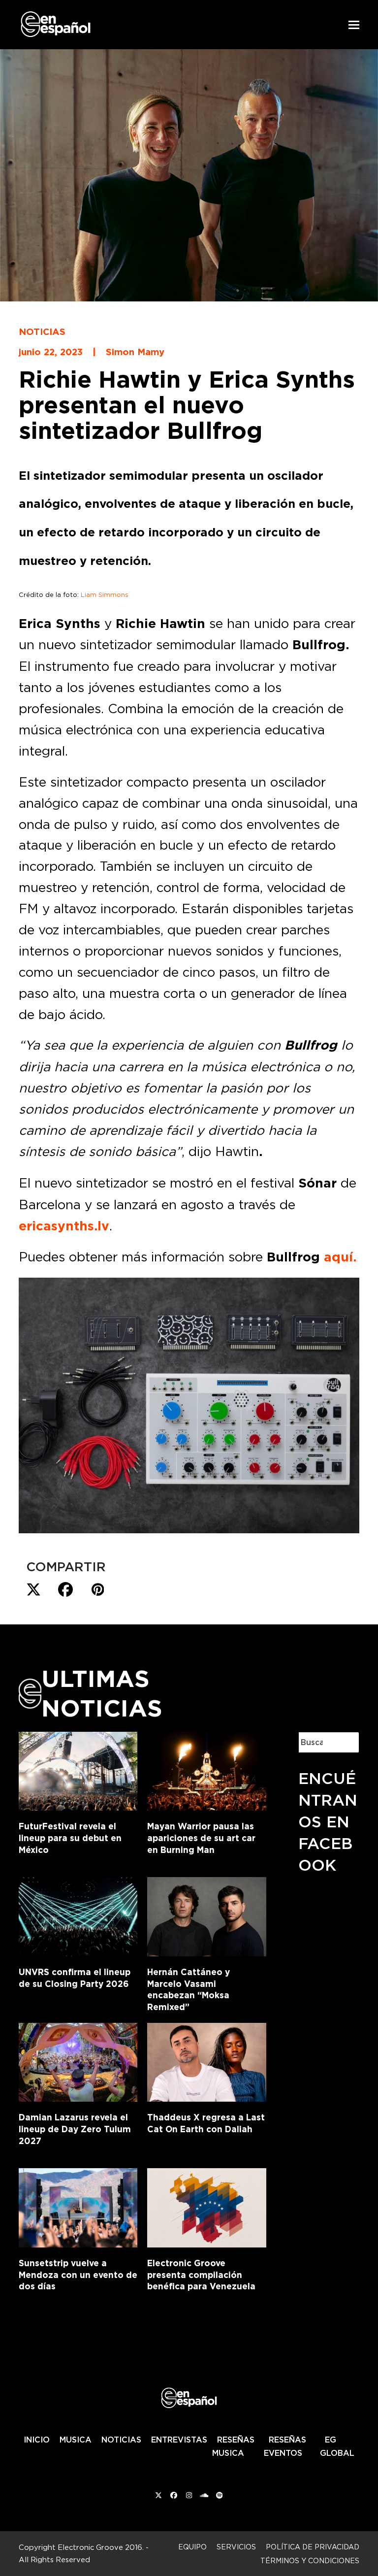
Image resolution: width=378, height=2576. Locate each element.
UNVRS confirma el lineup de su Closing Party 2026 (75, 1978)
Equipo (192, 2547)
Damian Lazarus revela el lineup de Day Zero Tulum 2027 (75, 2129)
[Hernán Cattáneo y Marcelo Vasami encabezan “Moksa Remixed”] (206, 1915)
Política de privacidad (313, 2547)
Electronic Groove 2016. (101, 2547)
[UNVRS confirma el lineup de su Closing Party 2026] (78, 1915)
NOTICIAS (121, 2440)
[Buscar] (344, 1742)
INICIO (37, 2440)
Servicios (236, 2547)
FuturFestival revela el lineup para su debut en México (70, 1838)
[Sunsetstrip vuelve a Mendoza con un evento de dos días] (78, 2206)
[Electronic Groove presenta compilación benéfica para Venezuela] (206, 2206)
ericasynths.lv (64, 1226)
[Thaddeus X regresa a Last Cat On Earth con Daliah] (206, 2060)
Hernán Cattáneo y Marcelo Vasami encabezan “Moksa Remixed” (189, 1989)
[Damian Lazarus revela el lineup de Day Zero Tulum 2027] (78, 2060)
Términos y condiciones (310, 2560)
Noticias (42, 331)
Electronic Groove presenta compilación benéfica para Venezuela (201, 2275)
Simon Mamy (135, 352)
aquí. (340, 1257)
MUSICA (76, 2440)
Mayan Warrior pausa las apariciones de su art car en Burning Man (201, 1838)
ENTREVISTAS (179, 2440)
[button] (354, 25)
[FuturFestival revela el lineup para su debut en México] (78, 1769)
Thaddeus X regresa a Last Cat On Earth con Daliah (206, 2123)
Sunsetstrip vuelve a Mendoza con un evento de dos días (78, 2275)
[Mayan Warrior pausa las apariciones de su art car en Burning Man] (206, 1769)
